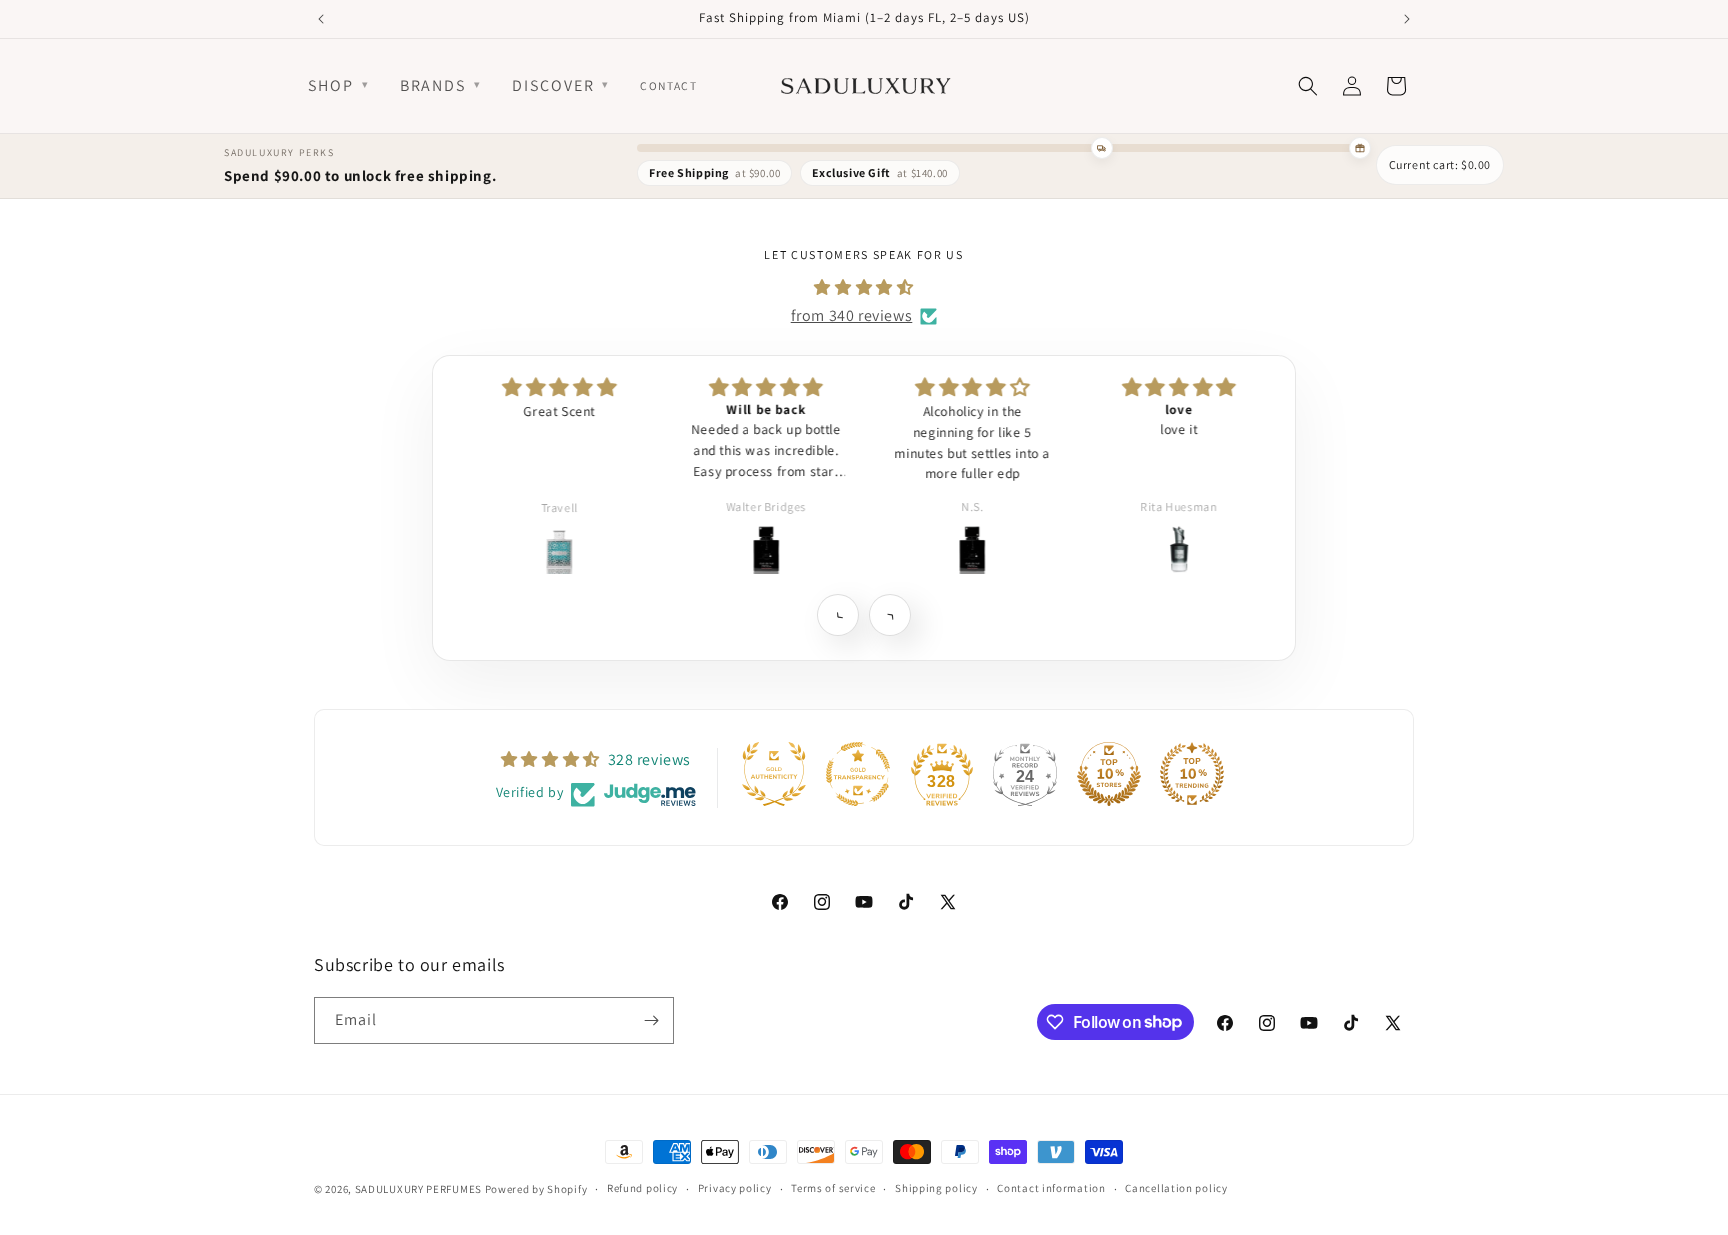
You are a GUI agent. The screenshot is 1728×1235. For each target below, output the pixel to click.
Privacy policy (735, 1188)
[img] (864, 287)
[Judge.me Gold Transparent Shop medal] (858, 774)
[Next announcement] (1407, 19)
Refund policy (642, 1188)
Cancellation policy (1176, 1188)
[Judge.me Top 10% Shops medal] (1109, 774)
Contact (668, 85)
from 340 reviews (852, 315)
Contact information (1051, 1188)
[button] (837, 614)
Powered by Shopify (536, 1189)
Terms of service (833, 1188)
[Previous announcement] (321, 19)
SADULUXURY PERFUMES (418, 1189)
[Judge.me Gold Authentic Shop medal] (774, 774)
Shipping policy (936, 1188)
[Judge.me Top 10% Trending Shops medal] (1192, 774)
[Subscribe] (651, 1020)
